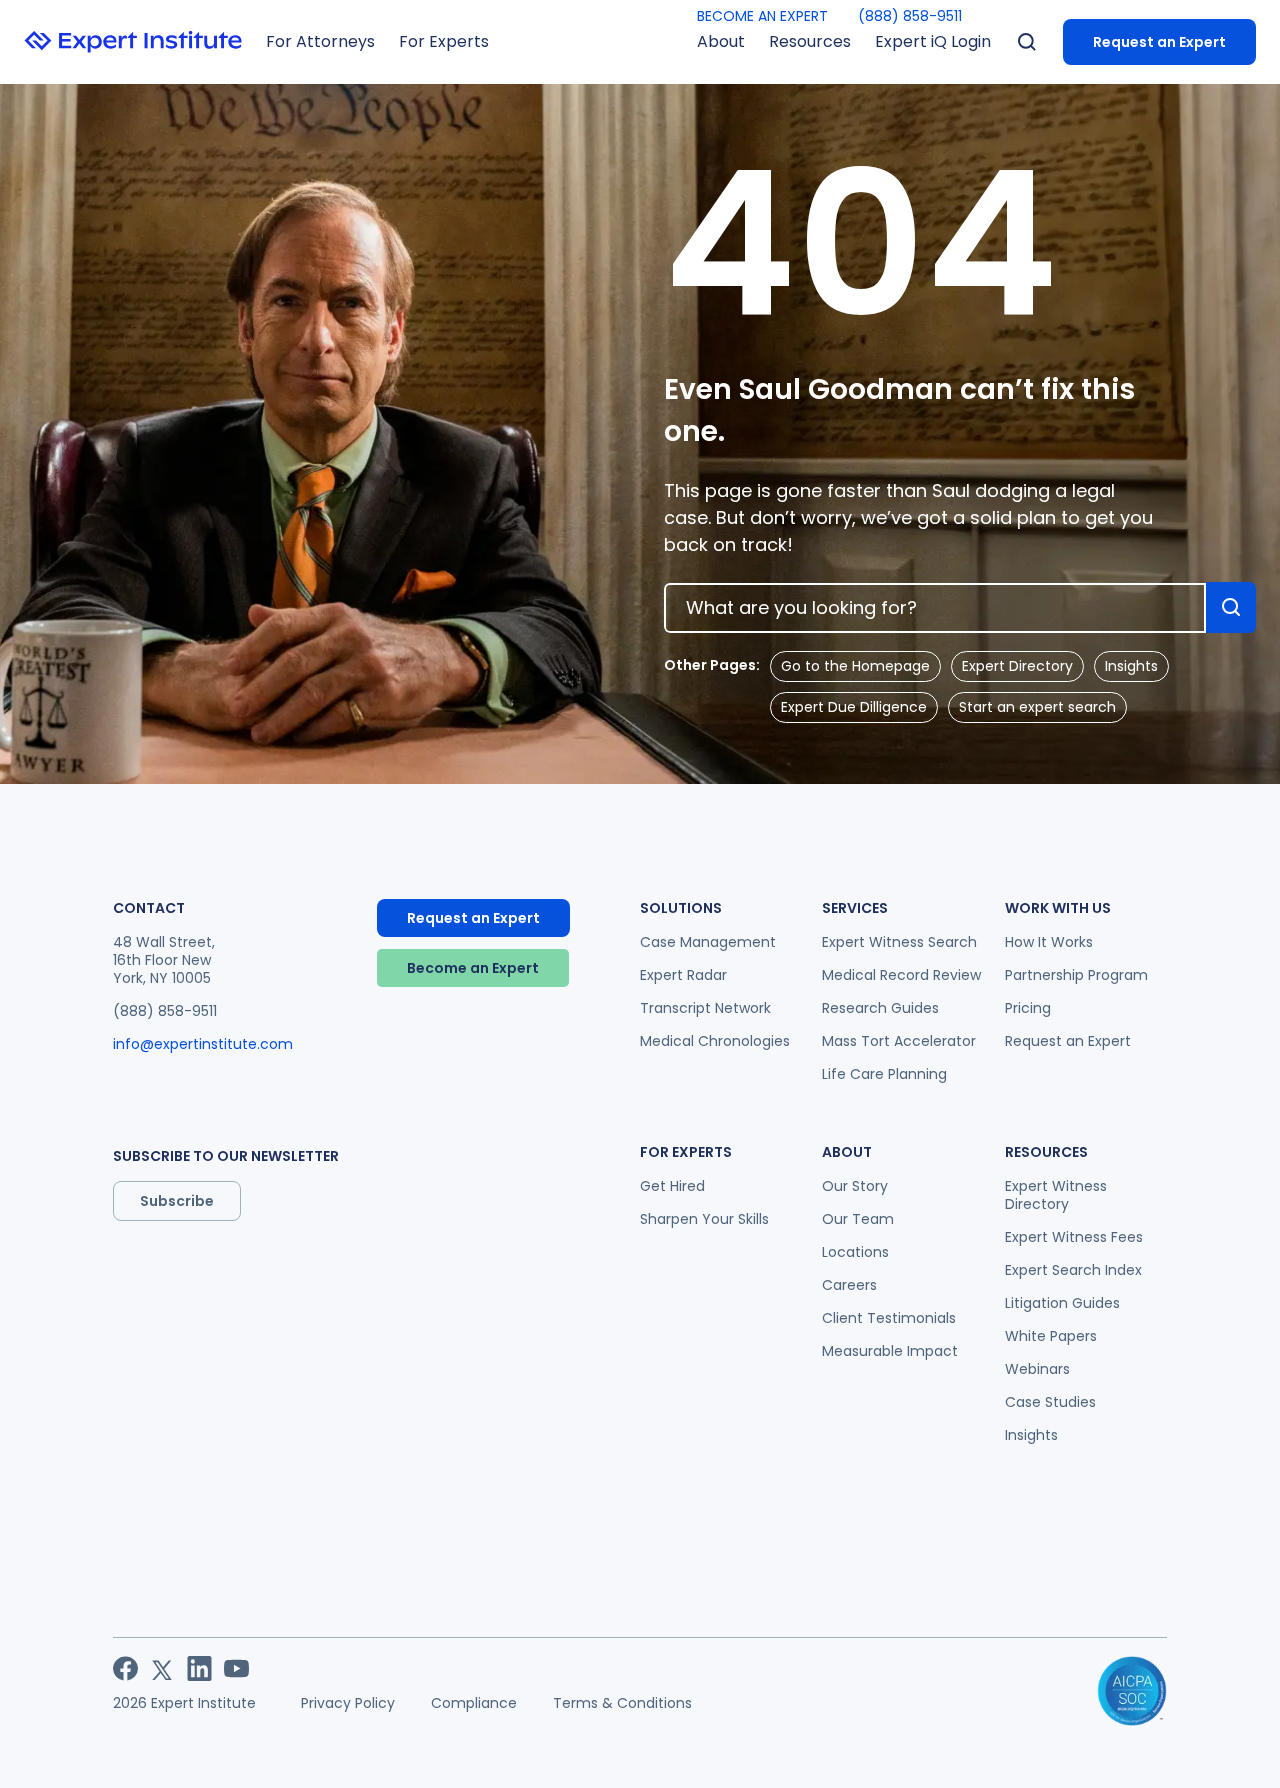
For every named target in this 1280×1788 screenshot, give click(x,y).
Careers (849, 1285)
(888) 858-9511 (910, 16)
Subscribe (177, 1201)
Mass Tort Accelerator (899, 1041)
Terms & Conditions (622, 1703)
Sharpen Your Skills (704, 1219)
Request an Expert (1159, 42)
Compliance (474, 1703)
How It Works (1049, 942)
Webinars (1037, 1369)
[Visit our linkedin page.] (199, 1668)
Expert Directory (1017, 666)
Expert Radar (683, 975)
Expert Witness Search (899, 942)
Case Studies (1050, 1402)
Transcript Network (705, 1008)
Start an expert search (1037, 707)
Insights (1131, 666)
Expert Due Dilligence (854, 707)
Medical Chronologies (715, 1041)
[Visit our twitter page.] (162, 1668)
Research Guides (880, 1008)
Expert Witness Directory (1056, 1195)
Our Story (855, 1186)
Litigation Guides (1062, 1303)
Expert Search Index (1073, 1270)
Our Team (858, 1219)
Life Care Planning (884, 1074)
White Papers (1051, 1336)
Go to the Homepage (855, 666)
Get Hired (672, 1186)
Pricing (1028, 1008)
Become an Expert (473, 968)
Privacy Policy (348, 1703)
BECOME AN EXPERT (762, 16)
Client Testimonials (889, 1318)
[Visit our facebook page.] (125, 1668)
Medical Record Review (901, 975)
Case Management (708, 942)
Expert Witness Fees (1074, 1237)
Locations (855, 1252)
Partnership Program (1076, 975)
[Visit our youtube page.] (236, 1668)
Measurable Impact (890, 1351)
